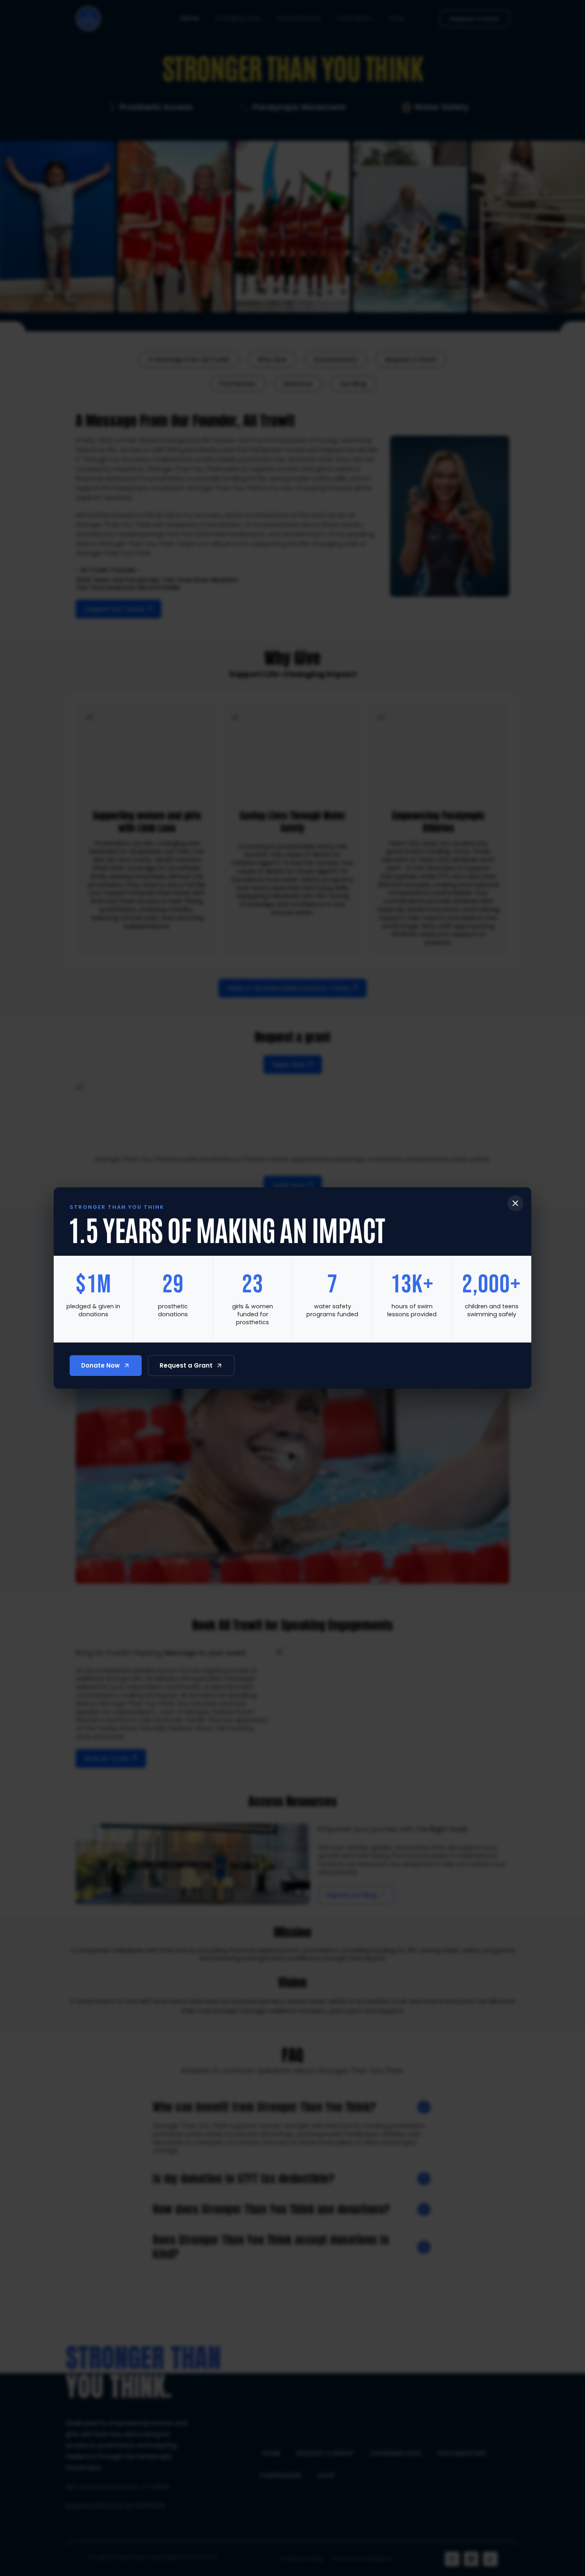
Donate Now (100, 1365)
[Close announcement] (515, 1203)
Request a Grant (186, 1365)
